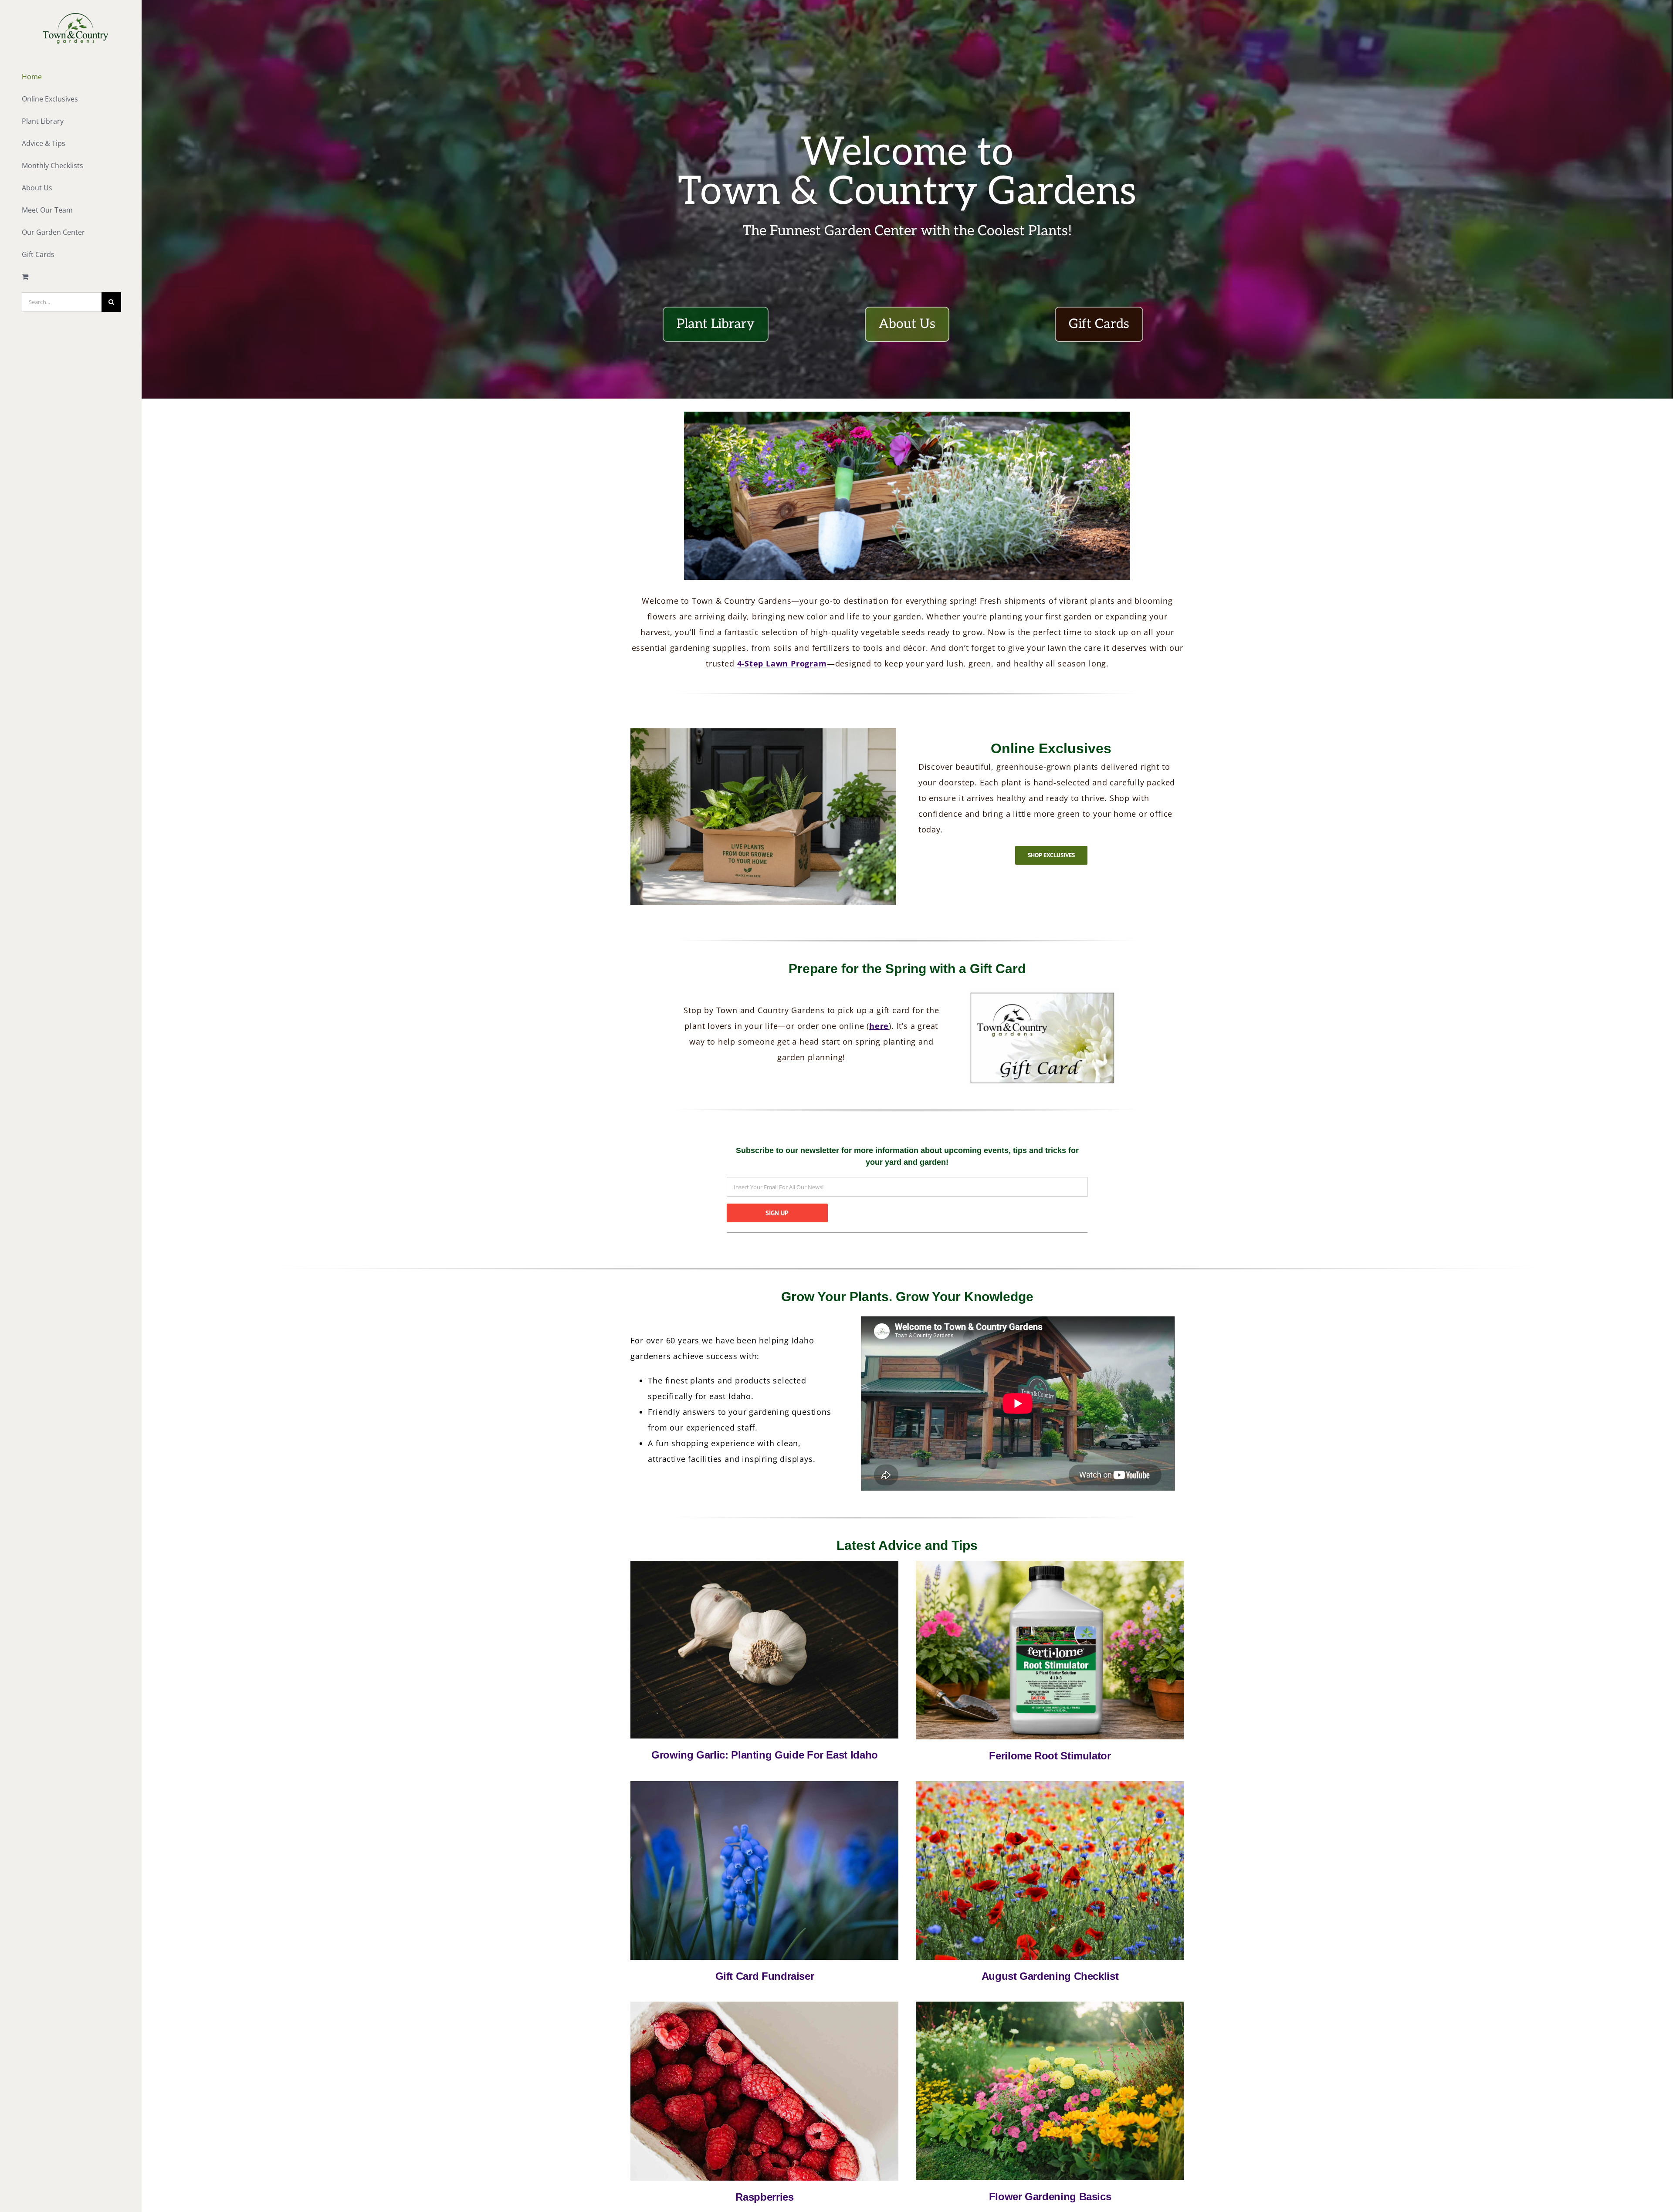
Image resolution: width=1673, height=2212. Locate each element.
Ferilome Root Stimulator (1050, 1756)
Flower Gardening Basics (1050, 2197)
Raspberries (764, 2197)
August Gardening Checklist (1050, 1976)
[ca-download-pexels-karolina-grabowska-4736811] (764, 2004)
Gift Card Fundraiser (765, 1976)
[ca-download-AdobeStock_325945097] (1050, 2004)
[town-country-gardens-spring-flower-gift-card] (764, 1784)
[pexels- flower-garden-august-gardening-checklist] (1050, 1784)
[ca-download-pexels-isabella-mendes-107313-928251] (764, 1564)
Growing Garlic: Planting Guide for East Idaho (765, 1755)
